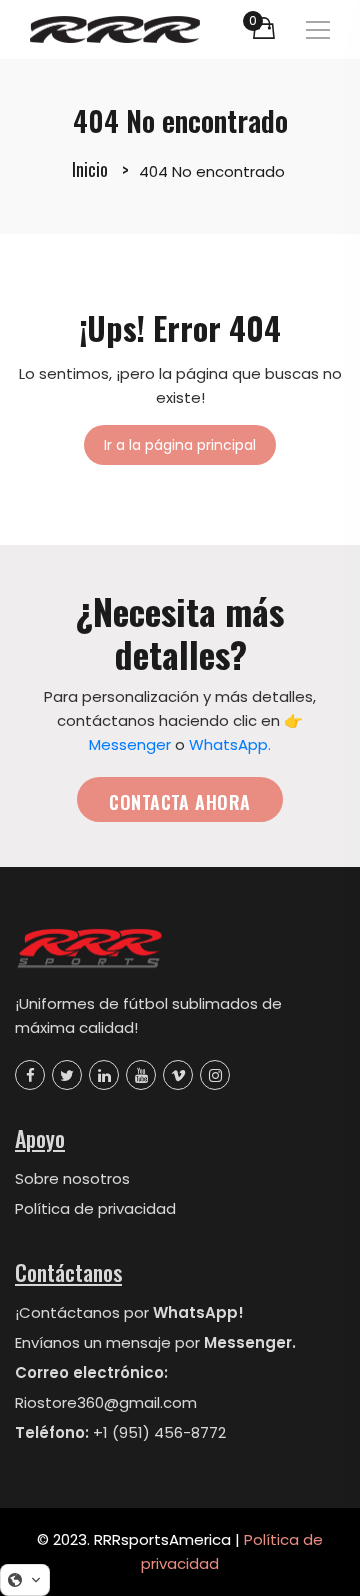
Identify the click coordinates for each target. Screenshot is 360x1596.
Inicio (90, 169)
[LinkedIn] (104, 1075)
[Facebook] (30, 1075)
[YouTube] (141, 1075)
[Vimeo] (178, 1075)
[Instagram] (215, 1075)
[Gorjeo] (67, 1075)
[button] (25, 1580)
